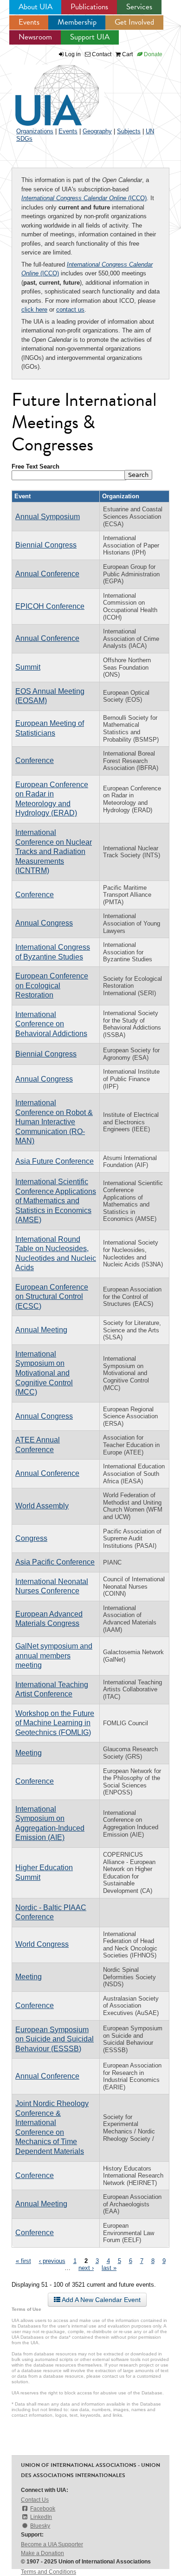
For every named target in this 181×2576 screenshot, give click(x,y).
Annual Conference (47, 574)
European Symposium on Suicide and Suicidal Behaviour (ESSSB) (55, 2039)
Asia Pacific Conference (55, 1562)
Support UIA (90, 37)
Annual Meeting (41, 1330)
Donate (152, 54)
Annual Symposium (48, 517)
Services (139, 7)
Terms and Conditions (48, 2572)
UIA (46, 90)
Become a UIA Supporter (52, 2544)
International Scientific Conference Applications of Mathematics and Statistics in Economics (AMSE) (56, 1201)
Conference (35, 760)
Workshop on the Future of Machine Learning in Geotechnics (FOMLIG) (55, 1723)
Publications (89, 7)
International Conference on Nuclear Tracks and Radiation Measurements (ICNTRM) (54, 851)
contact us (70, 310)
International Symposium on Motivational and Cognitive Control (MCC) (44, 1373)
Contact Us (35, 2500)
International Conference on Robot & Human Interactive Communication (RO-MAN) (54, 1122)
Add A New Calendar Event (100, 2300)
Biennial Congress (46, 545)
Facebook (43, 2509)
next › (86, 2268)
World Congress (42, 1944)
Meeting (29, 1753)
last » (109, 2268)
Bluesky (40, 2526)
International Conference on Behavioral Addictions (51, 1024)
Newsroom (35, 37)
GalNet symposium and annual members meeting (54, 1656)
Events (29, 22)
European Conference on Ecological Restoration (52, 985)
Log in (73, 54)
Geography (97, 131)
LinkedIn (41, 2517)
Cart (127, 54)
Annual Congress (44, 923)
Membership (77, 22)
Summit (28, 667)
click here (34, 310)
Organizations (35, 131)
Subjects (129, 131)
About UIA (36, 7)
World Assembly (42, 1506)
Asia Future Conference (55, 1161)
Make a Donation (42, 2553)
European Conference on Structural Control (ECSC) (52, 1297)
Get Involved (134, 22)
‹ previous (52, 2261)
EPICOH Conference (50, 606)
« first (23, 2261)
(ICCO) (84, 198)
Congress (31, 1538)
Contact (101, 54)
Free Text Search (36, 466)
